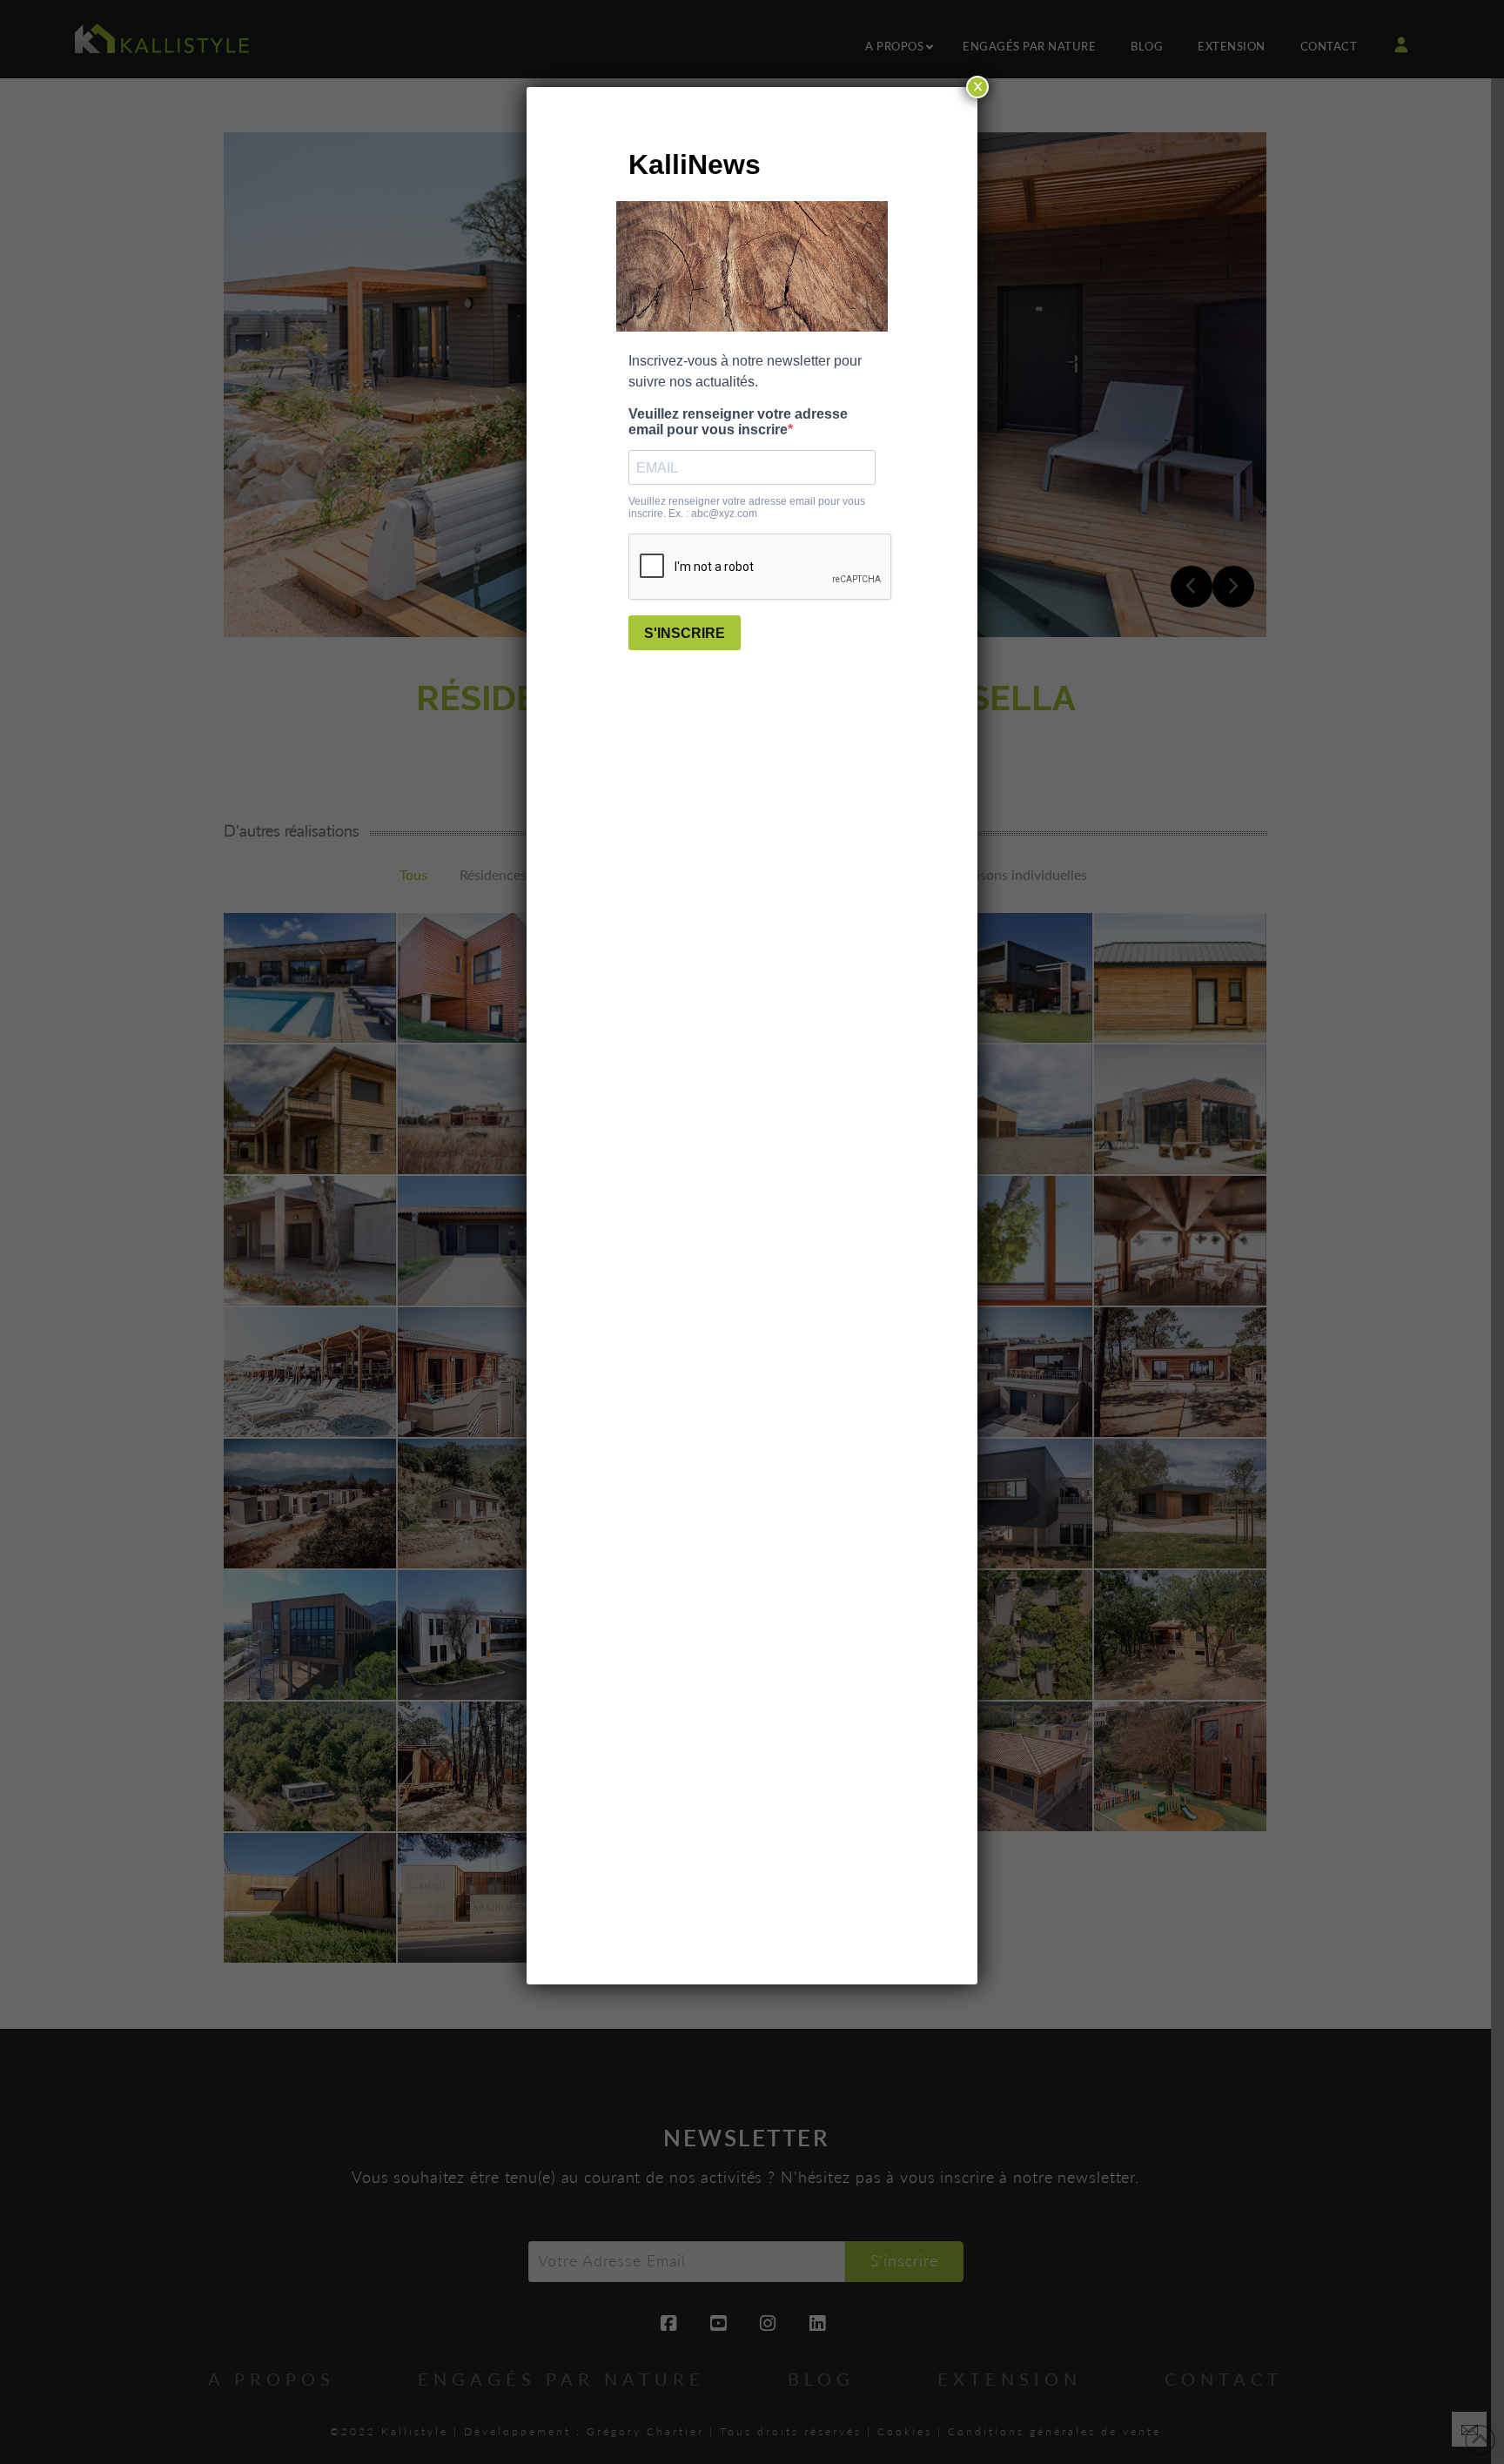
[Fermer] (977, 87)
